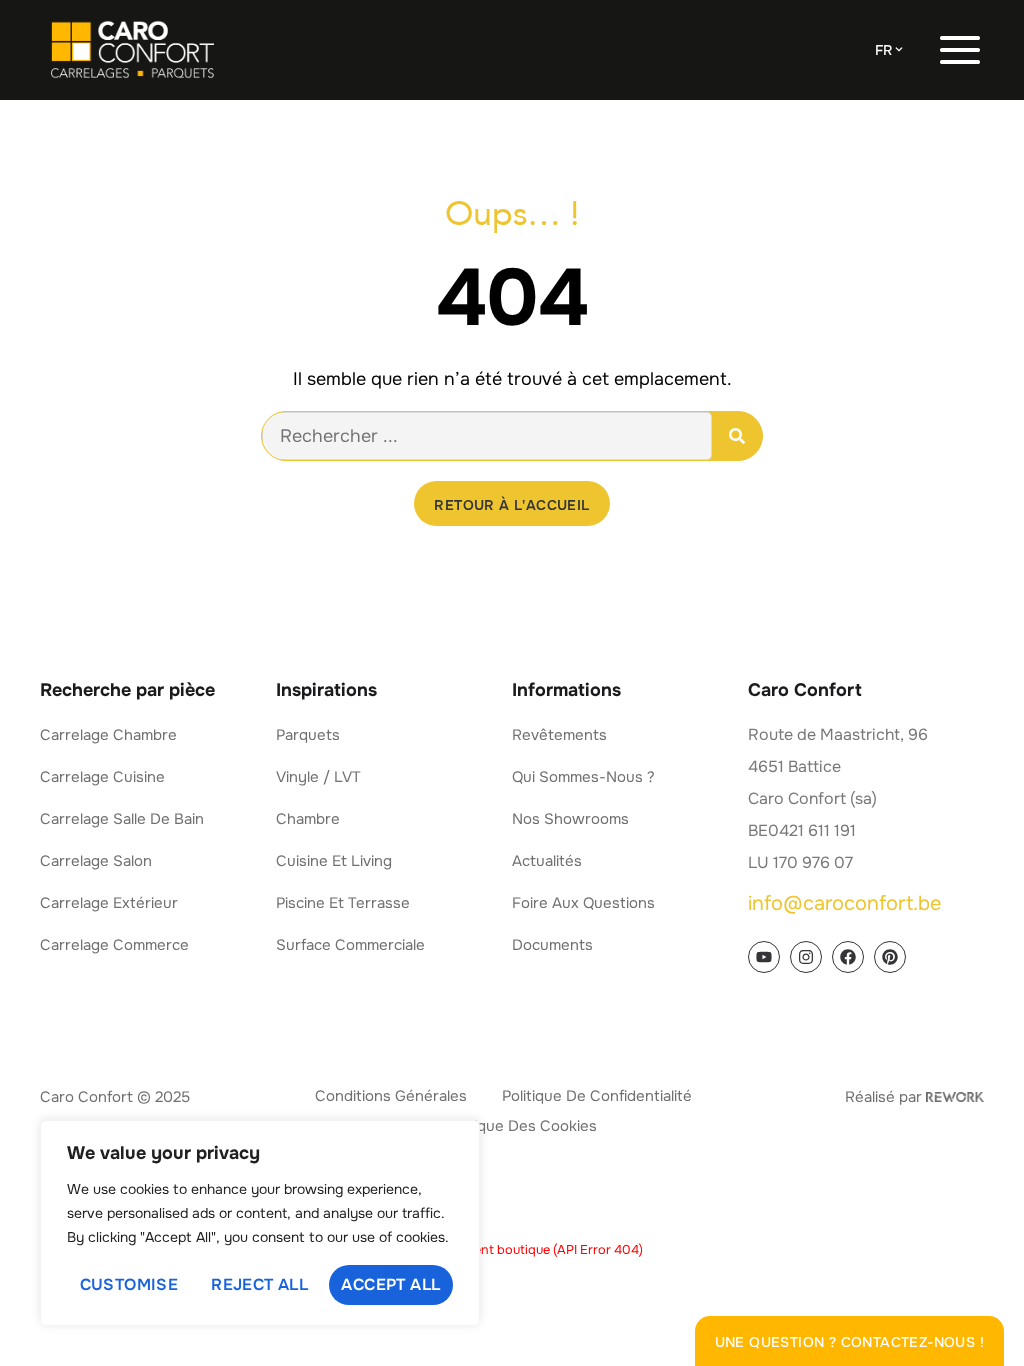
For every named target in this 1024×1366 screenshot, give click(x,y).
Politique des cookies (520, 1126)
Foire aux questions (583, 903)
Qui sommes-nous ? (583, 777)
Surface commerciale (350, 945)
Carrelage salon (96, 861)
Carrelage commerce (114, 945)
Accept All (390, 1284)
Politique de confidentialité (597, 1096)
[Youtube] (764, 957)
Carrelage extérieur (109, 903)
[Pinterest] (890, 957)
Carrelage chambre (108, 735)
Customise (129, 1284)
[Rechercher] (737, 436)
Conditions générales (391, 1096)
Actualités (547, 861)
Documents (552, 945)
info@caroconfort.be (844, 903)
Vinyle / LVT (318, 777)
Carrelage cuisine (102, 777)
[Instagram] (806, 957)
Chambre (308, 819)
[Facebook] (848, 957)
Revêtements (559, 735)
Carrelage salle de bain (122, 819)
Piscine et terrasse (343, 903)
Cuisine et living (334, 861)
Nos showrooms (570, 819)
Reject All (259, 1284)
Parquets (308, 735)
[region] (260, 1223)
